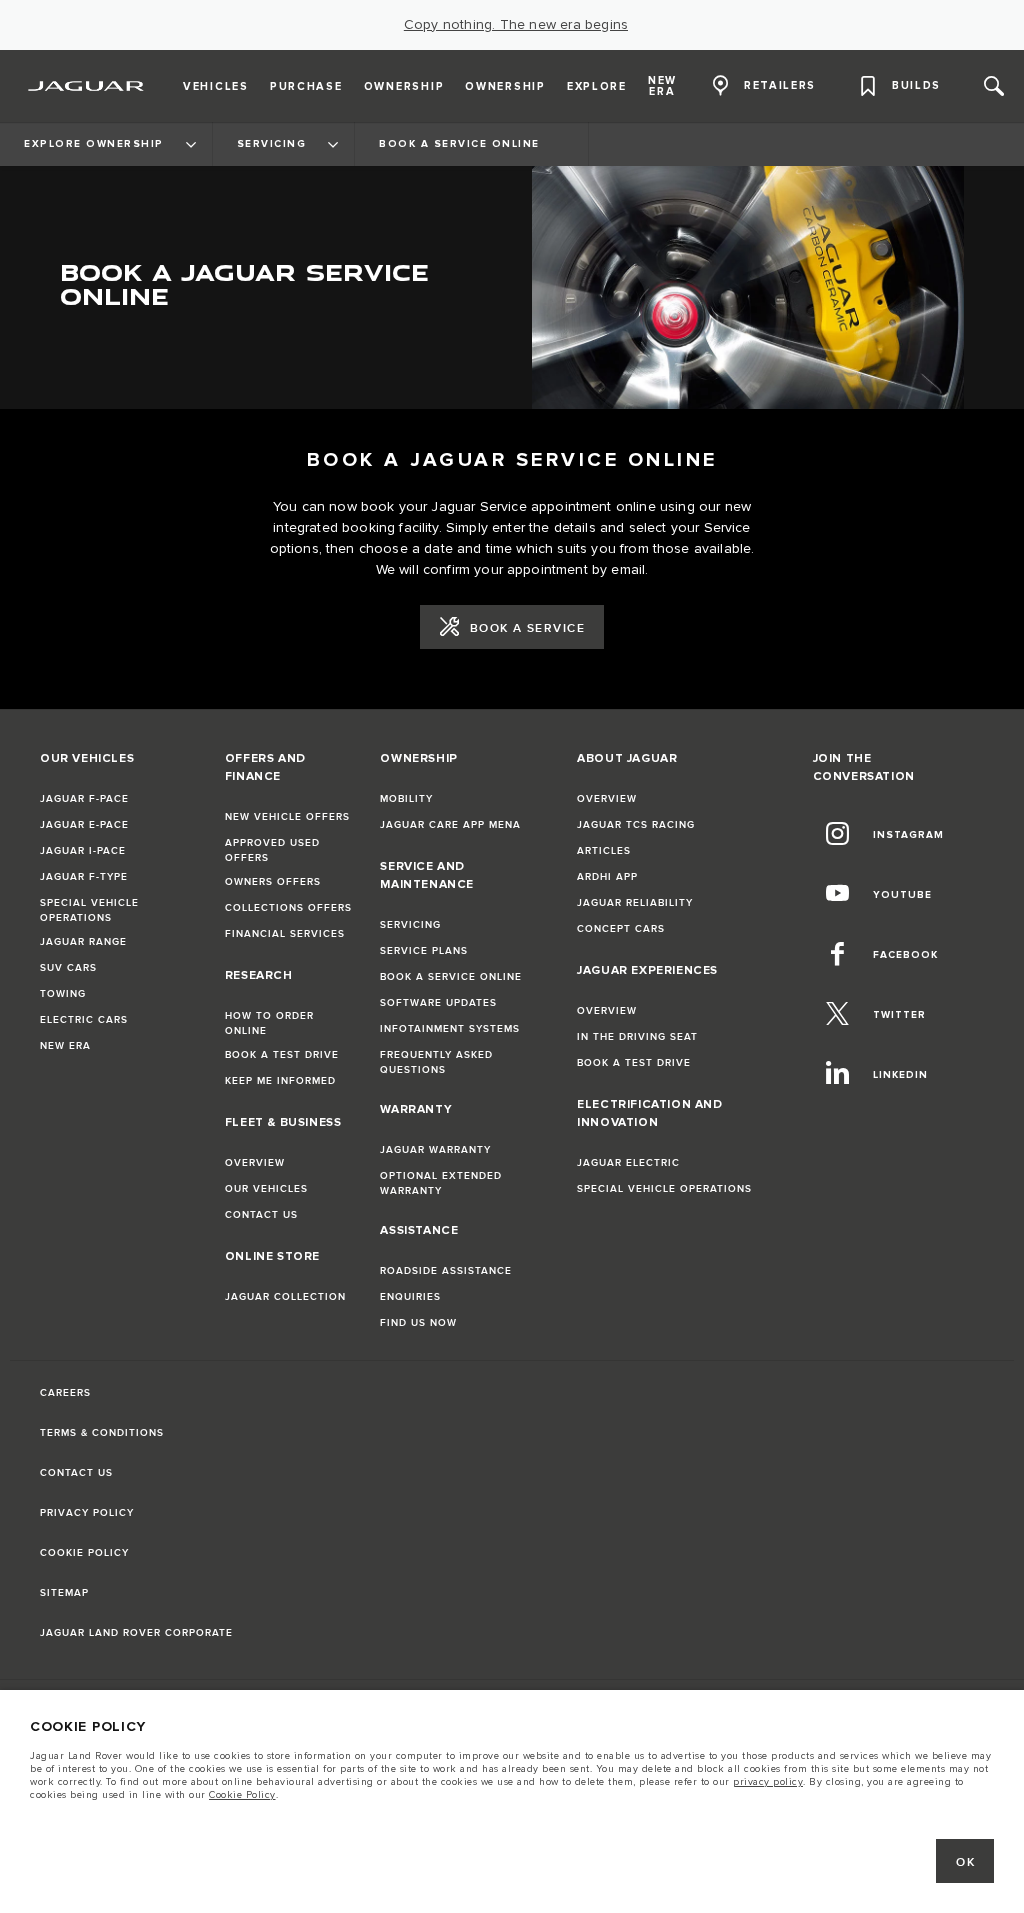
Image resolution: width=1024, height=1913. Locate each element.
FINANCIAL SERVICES (285, 934)
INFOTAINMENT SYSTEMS (450, 1029)
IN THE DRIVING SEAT (637, 1037)
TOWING (63, 994)
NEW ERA (65, 1046)
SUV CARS (68, 968)
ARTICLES (604, 851)
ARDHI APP (607, 877)
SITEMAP (64, 1593)
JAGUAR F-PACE (84, 799)
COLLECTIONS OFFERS (288, 908)
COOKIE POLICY (84, 1553)
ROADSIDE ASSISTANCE (446, 1271)
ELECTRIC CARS (84, 1020)
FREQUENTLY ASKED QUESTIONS (436, 1062)
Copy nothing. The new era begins (516, 25)
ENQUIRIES (410, 1297)
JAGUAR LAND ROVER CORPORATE (136, 1633)
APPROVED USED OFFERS (272, 850)
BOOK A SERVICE (527, 628)
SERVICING (410, 925)
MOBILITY (406, 799)
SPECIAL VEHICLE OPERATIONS (89, 910)
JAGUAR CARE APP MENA (450, 825)
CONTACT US (261, 1215)
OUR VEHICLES (266, 1189)
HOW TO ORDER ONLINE (269, 1023)
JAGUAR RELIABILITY (635, 903)
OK (965, 1862)
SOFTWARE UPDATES (438, 1003)
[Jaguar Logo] (86, 86)
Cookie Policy (242, 1795)
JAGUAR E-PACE (84, 825)
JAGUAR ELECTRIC (628, 1163)
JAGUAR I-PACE (83, 851)
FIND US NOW (418, 1323)
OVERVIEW (255, 1163)
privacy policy (768, 1782)
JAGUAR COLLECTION (285, 1297)
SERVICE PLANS (424, 951)
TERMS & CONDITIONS (102, 1433)
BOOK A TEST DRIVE (282, 1055)
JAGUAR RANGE (83, 942)
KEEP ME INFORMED (280, 1081)
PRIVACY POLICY (87, 1513)
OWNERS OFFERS (273, 882)
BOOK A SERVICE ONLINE (451, 977)
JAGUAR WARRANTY (435, 1150)
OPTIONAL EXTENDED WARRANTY (441, 1183)
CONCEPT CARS (621, 929)
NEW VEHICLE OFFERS (287, 817)
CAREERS (65, 1393)
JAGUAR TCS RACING (636, 825)
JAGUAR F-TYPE (84, 877)
